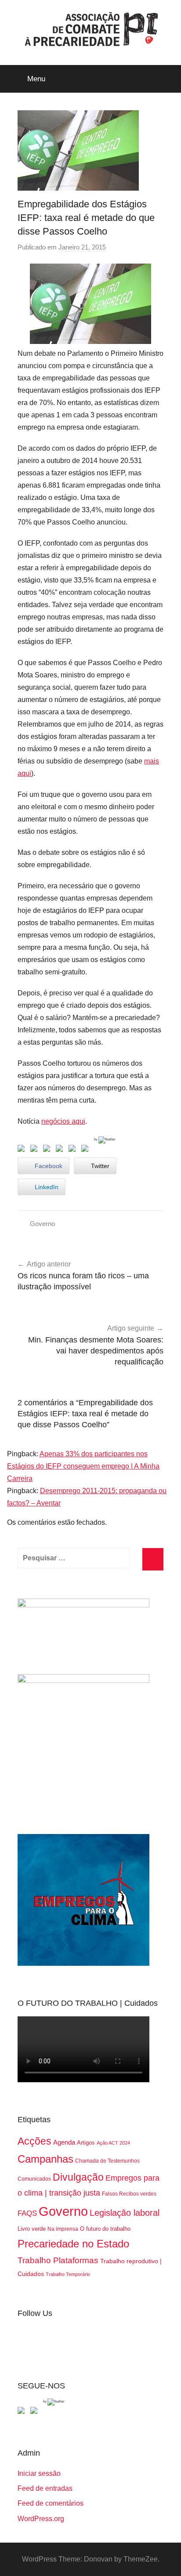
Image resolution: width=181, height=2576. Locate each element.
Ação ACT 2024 (113, 2143)
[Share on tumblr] (74, 1150)
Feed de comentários (51, 2503)
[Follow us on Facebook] (23, 2412)
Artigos (86, 2143)
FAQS (27, 2213)
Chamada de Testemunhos (107, 2161)
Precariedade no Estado (73, 2244)
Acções (34, 2141)
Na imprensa (63, 2229)
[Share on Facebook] (23, 1150)
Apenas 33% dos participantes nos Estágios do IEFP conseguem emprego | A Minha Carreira (83, 1466)
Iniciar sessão (39, 2473)
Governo (42, 1224)
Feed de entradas (45, 2488)
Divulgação (78, 2177)
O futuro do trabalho (105, 2229)
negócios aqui (63, 1121)
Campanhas (45, 2159)
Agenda (64, 2142)
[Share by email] (87, 1150)
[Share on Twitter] (36, 1150)
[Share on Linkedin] (61, 1150)
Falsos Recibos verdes (129, 2194)
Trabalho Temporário (68, 2274)
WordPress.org (41, 2519)
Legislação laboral (125, 2213)
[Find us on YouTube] (36, 2412)
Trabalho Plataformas (58, 2260)
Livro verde (32, 2229)
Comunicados (34, 2179)
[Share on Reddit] (48, 1150)
